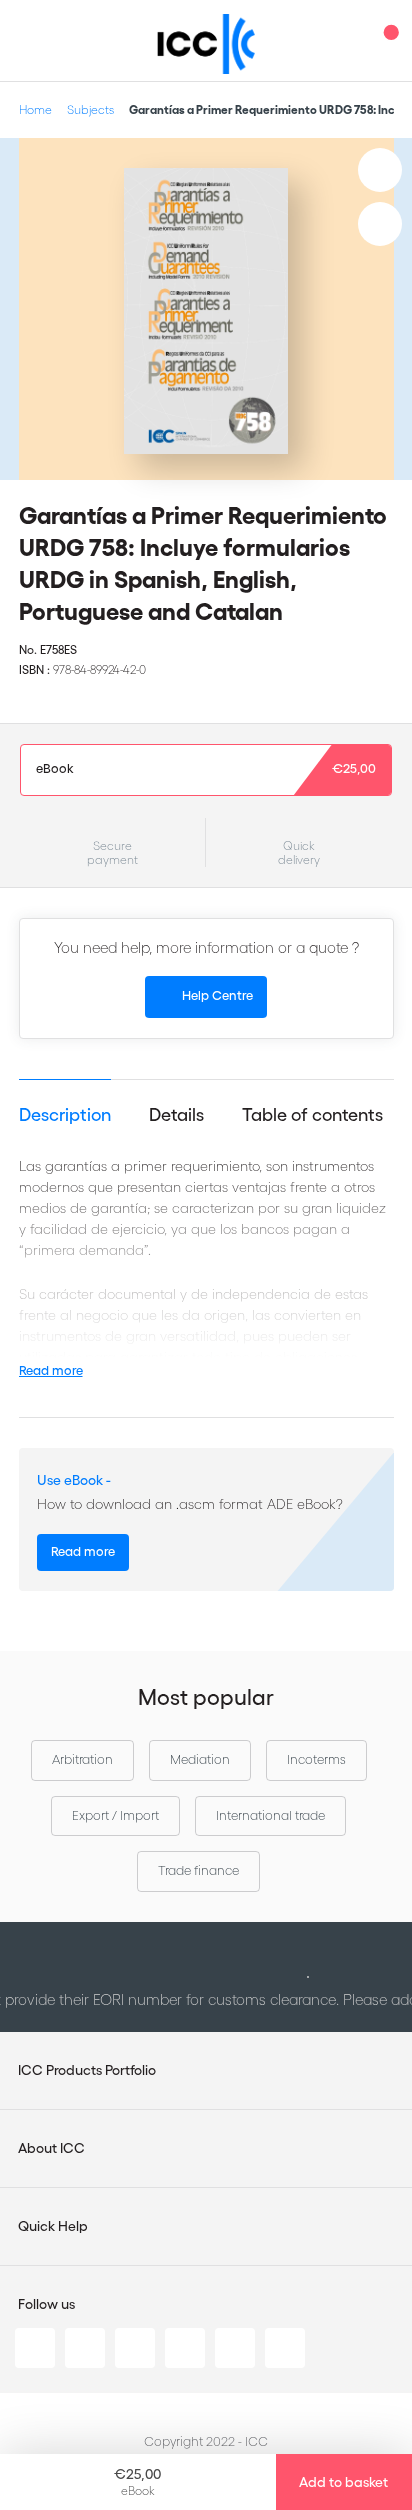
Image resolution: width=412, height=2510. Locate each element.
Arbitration (82, 1759)
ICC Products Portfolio (87, 2070)
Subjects (90, 109)
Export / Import (115, 1815)
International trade (270, 1815)
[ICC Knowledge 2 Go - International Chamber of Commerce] (206, 44)
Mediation (200, 1759)
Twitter (85, 2348)
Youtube (235, 2348)
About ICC (51, 2148)
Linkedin (35, 2348)
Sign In (347, 40)
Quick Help (53, 2226)
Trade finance (198, 1870)
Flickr (285, 2348)
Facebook (135, 2348)
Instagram (185, 2348)
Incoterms (316, 1759)
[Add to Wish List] (380, 170)
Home (35, 109)
